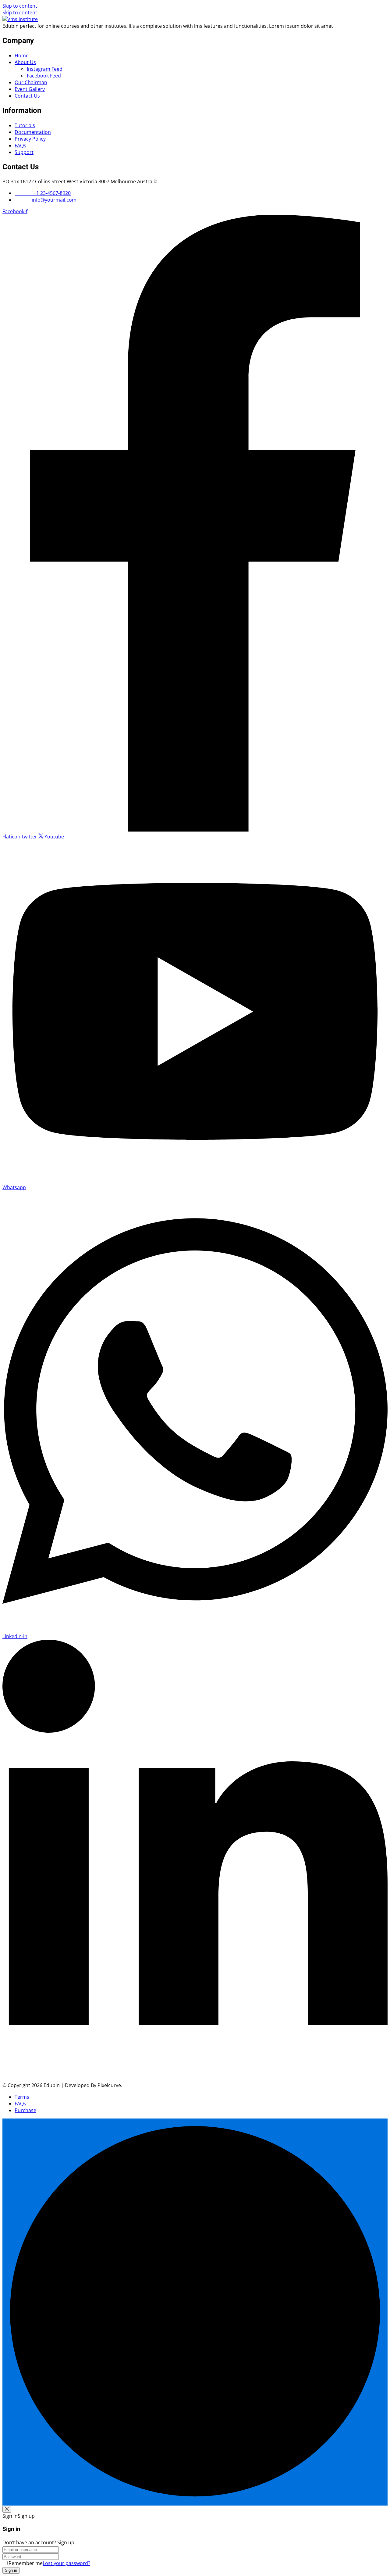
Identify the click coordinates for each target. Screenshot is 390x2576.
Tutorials (25, 125)
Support (24, 152)
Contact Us (27, 96)
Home (22, 56)
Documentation (33, 132)
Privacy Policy (30, 139)
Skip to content (20, 6)
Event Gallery (30, 89)
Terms (22, 2097)
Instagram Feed (45, 69)
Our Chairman (31, 82)
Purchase (25, 2110)
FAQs (20, 145)
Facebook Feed (44, 76)
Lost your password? (66, 2563)
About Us (25, 62)
